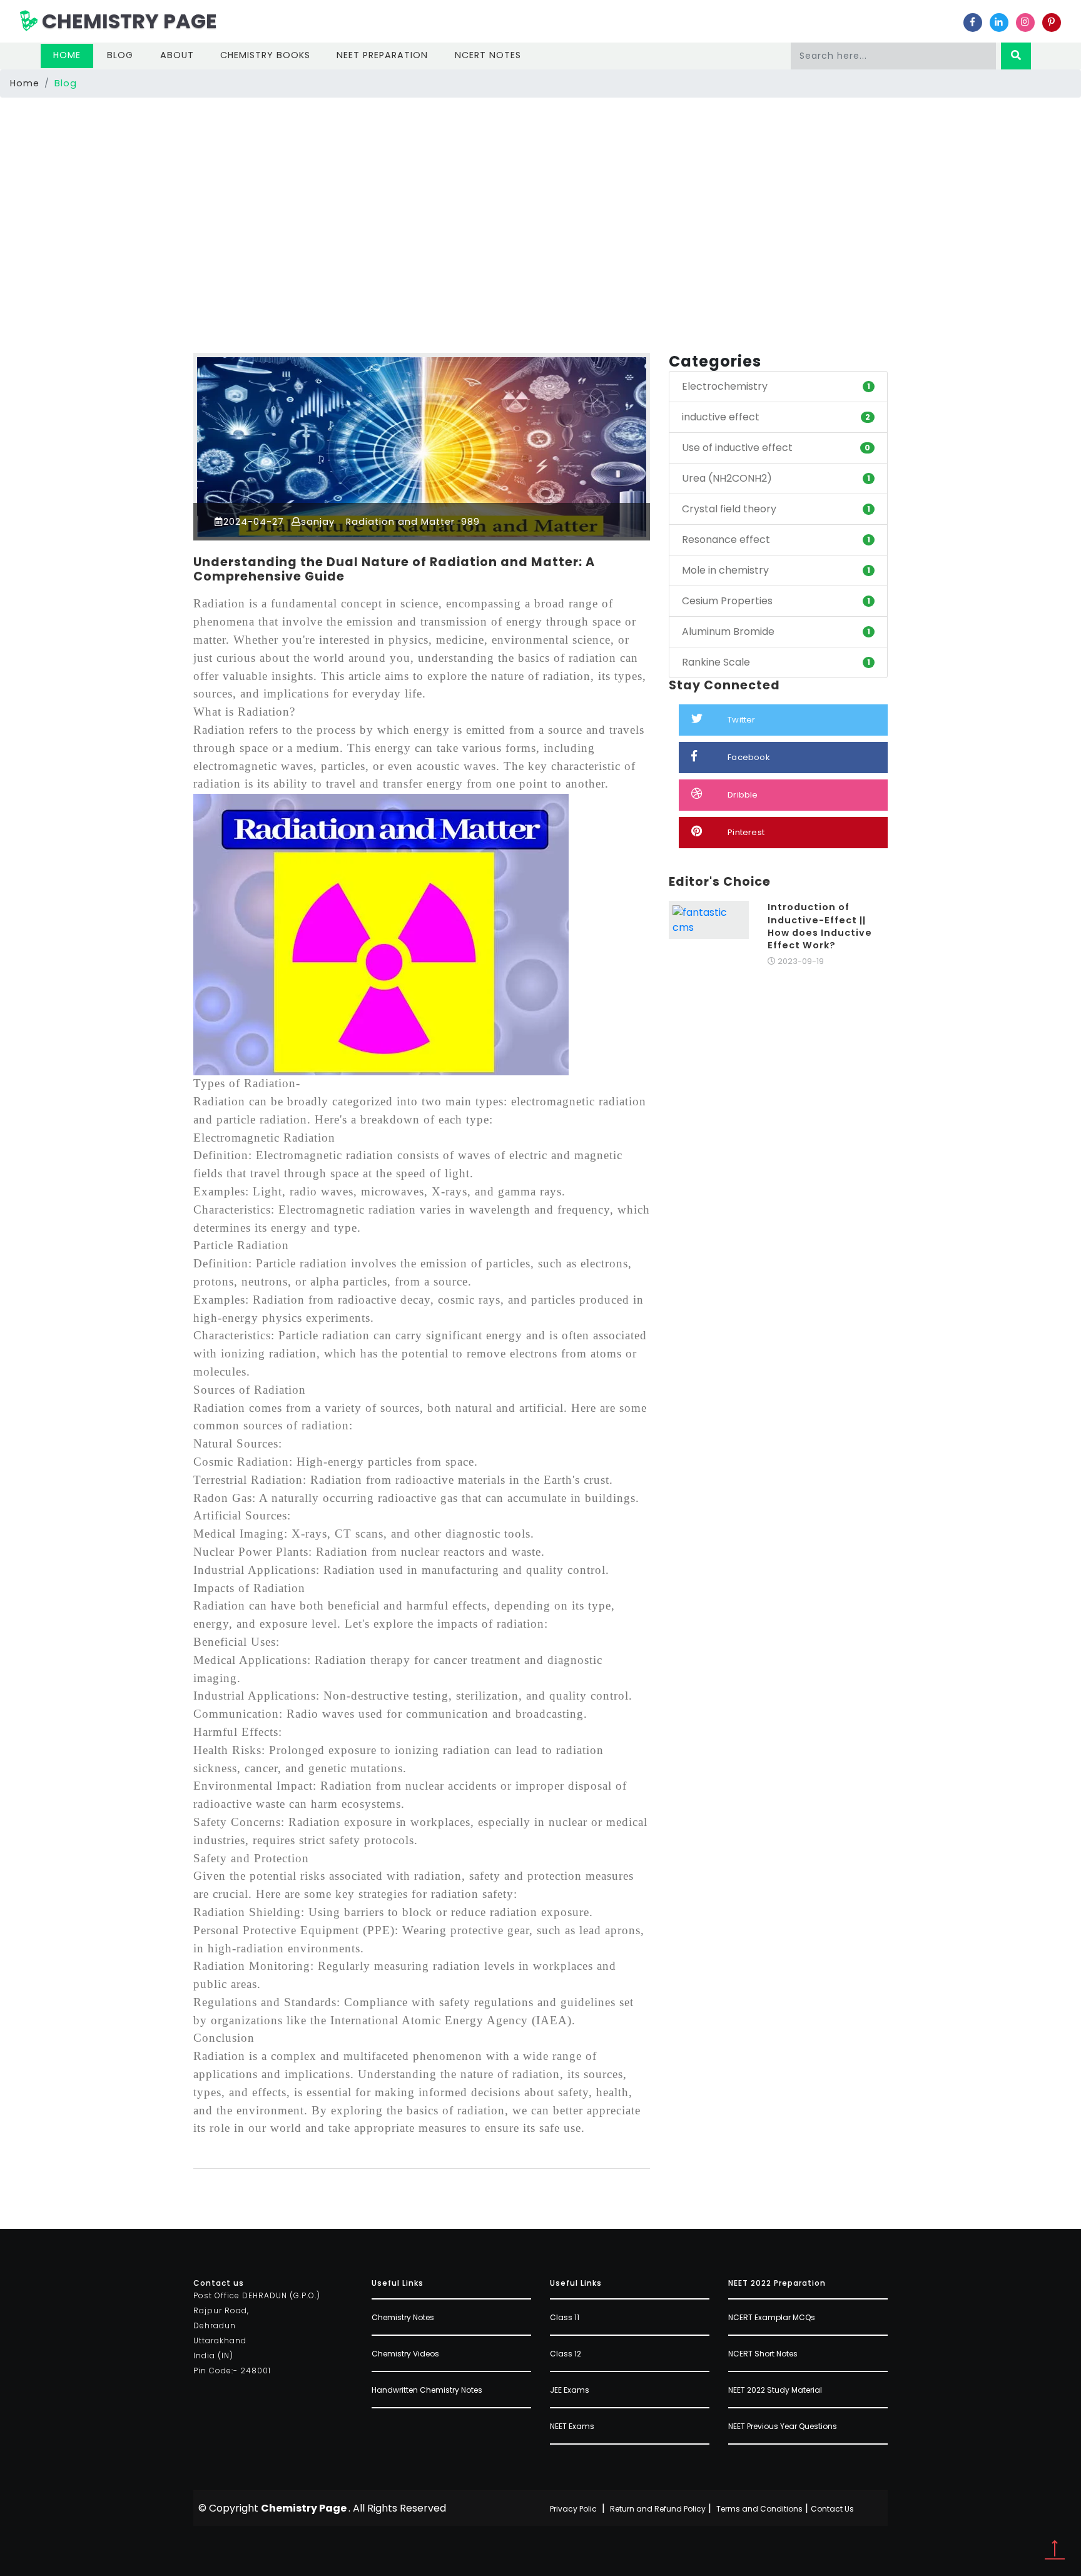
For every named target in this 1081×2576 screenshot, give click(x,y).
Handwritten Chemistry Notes (427, 2390)
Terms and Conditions (759, 2509)
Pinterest (746, 832)
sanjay (318, 522)
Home (73, 55)
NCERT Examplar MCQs (772, 2317)
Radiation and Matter (399, 522)
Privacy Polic (573, 2509)
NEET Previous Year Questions (783, 2426)
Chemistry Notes (403, 2317)
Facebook (749, 757)
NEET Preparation (382, 55)
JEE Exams (570, 2390)
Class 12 (566, 2354)
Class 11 (565, 2317)
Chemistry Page (127, 21)
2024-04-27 (254, 522)
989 (469, 522)
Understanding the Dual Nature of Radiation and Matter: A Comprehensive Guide (394, 569)
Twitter (741, 720)
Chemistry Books (265, 55)
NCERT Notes (488, 55)
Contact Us (832, 2509)
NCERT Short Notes (763, 2354)
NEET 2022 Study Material (775, 2390)
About (177, 55)
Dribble (743, 795)
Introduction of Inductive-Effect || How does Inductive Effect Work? (820, 926)
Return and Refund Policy (658, 2509)
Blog (120, 55)
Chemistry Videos (405, 2354)
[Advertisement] (540, 195)
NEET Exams (572, 2426)
